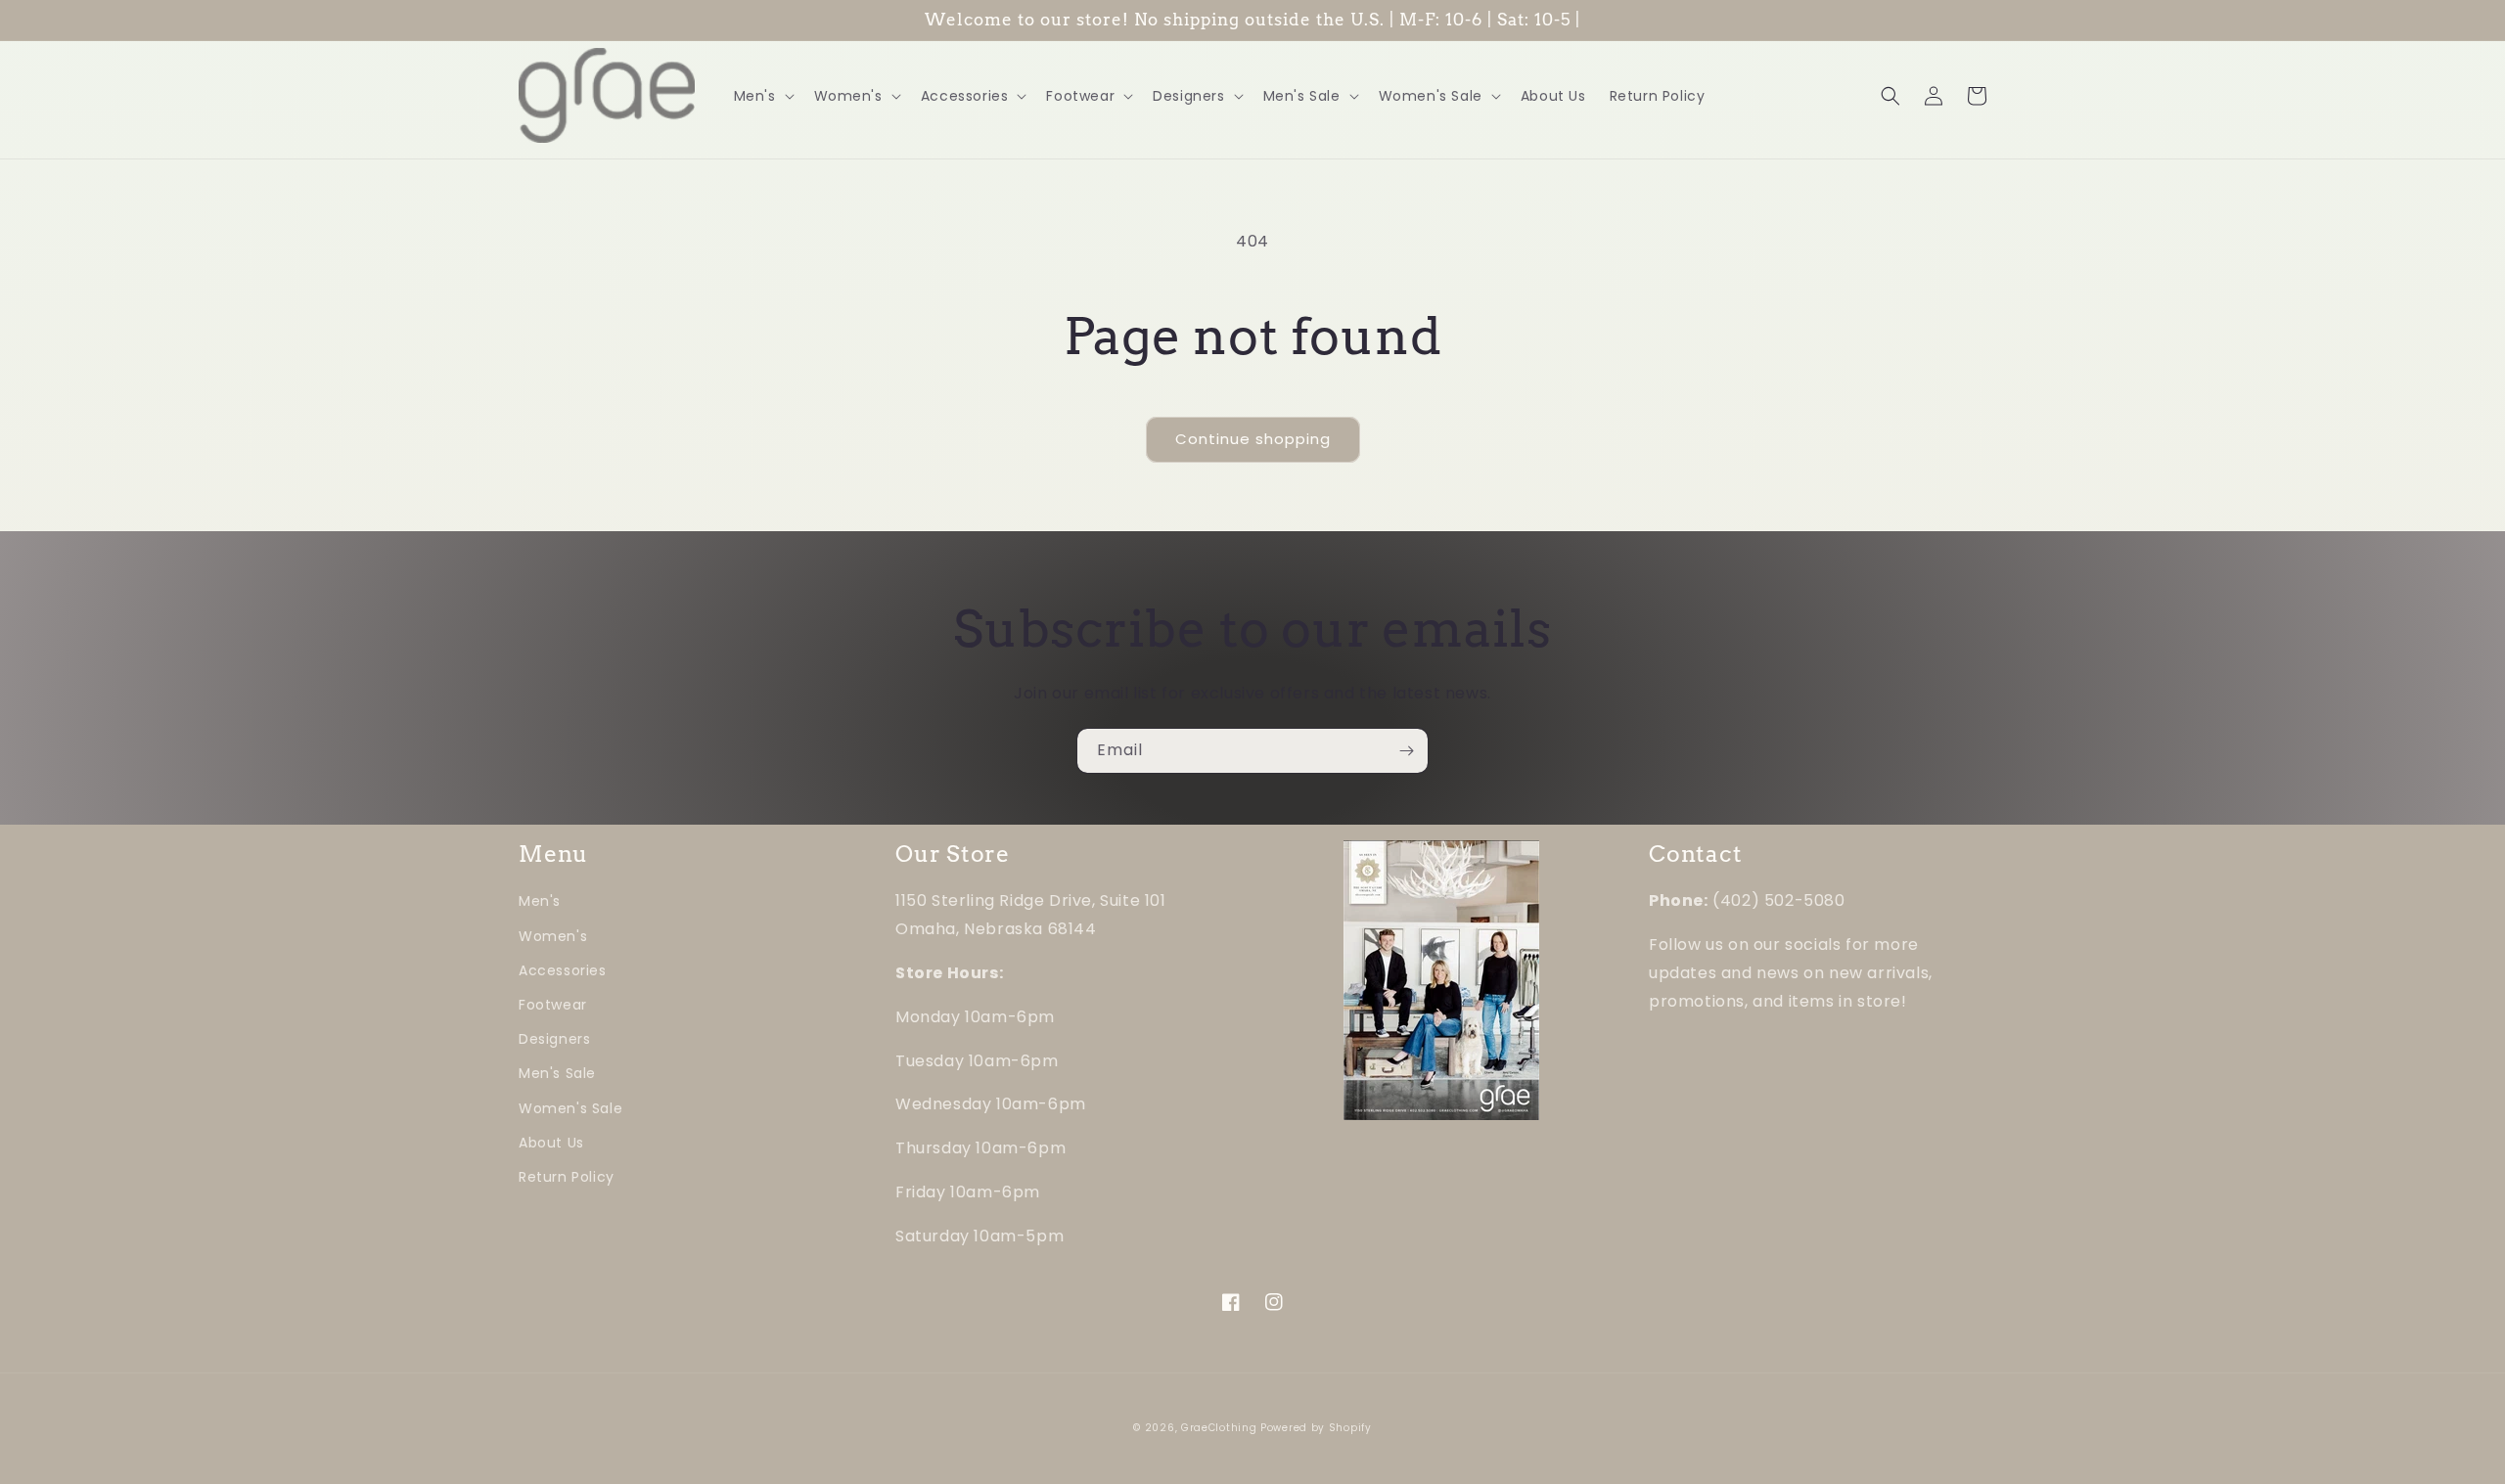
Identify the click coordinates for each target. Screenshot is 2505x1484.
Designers (554, 1039)
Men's (540, 901)
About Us (551, 1143)
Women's (553, 936)
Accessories (563, 970)
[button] (762, 96)
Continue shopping (1253, 439)
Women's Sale (570, 1108)
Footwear (553, 1005)
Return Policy (567, 1177)
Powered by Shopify (1316, 1428)
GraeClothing (1219, 1428)
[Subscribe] (1406, 751)
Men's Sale (557, 1073)
